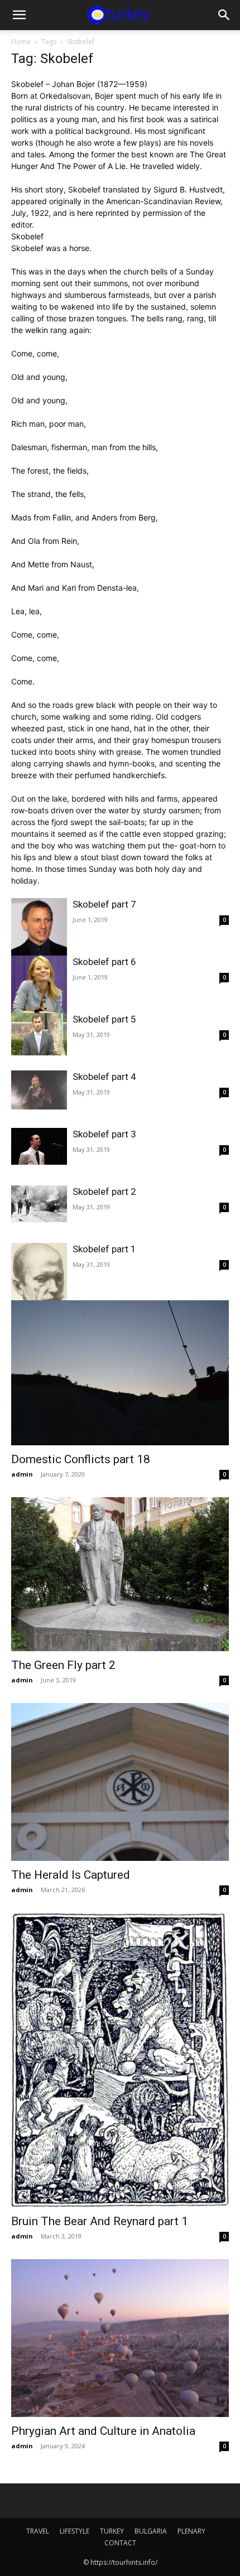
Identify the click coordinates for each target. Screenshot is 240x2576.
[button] (19, 15)
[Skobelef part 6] (39, 988)
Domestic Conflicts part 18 (81, 1459)
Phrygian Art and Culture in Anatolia (103, 2431)
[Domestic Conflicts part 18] (120, 1373)
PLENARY (191, 2531)
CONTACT (120, 2543)
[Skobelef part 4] (39, 1090)
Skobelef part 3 (104, 1134)
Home (21, 42)
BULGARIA (151, 2531)
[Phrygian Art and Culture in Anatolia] (120, 2338)
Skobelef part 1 (104, 1249)
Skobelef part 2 (104, 1191)
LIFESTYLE (75, 2531)
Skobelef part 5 (104, 1019)
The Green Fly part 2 (63, 1665)
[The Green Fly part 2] (120, 1574)
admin (22, 1474)
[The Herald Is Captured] (120, 1782)
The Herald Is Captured (71, 1875)
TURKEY (112, 2531)
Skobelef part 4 (104, 1077)
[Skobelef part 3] (39, 1146)
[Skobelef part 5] (39, 1034)
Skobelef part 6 (104, 962)
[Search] (224, 15)
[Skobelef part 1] (39, 1278)
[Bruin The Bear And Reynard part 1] (120, 2060)
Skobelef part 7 (104, 904)
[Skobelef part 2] (39, 1204)
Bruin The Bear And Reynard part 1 (100, 2221)
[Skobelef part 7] (39, 928)
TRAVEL (38, 2531)
